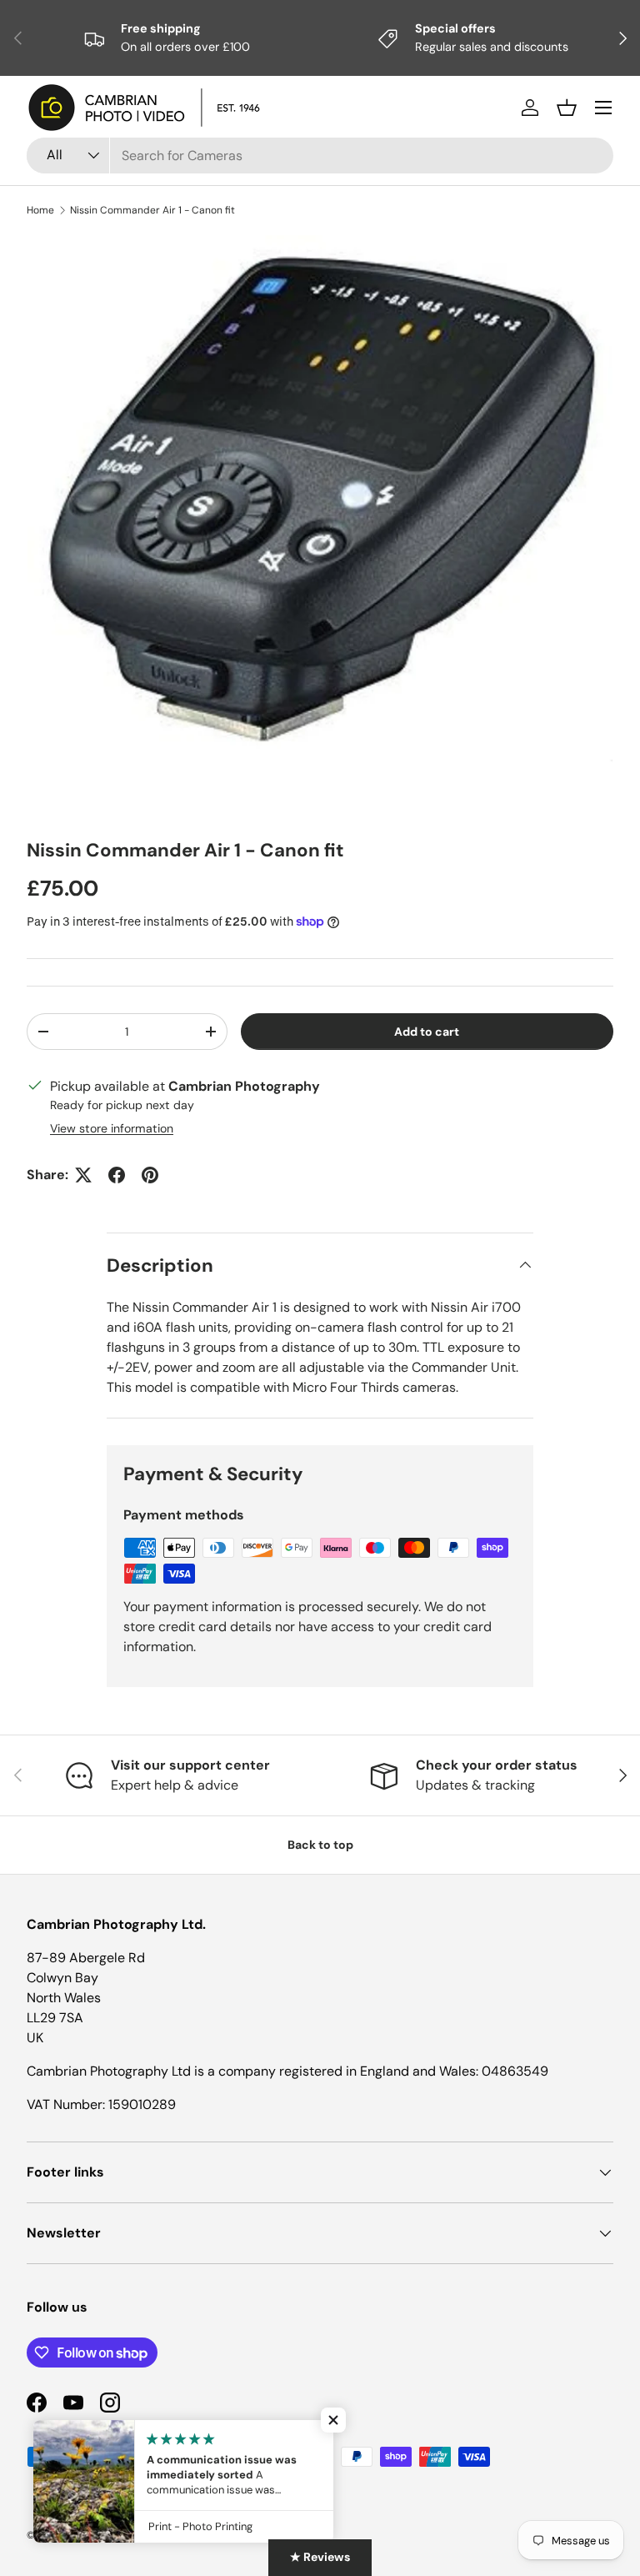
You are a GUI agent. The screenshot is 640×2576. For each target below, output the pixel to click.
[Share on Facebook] (117, 1175)
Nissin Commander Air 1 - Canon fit (152, 210)
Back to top (320, 1845)
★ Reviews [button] (320, 2557)
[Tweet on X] (83, 1175)
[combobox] (320, 156)
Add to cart (427, 1032)
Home (40, 210)
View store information (112, 1128)
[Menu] (603, 108)
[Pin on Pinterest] (150, 1175)
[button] (567, 108)
